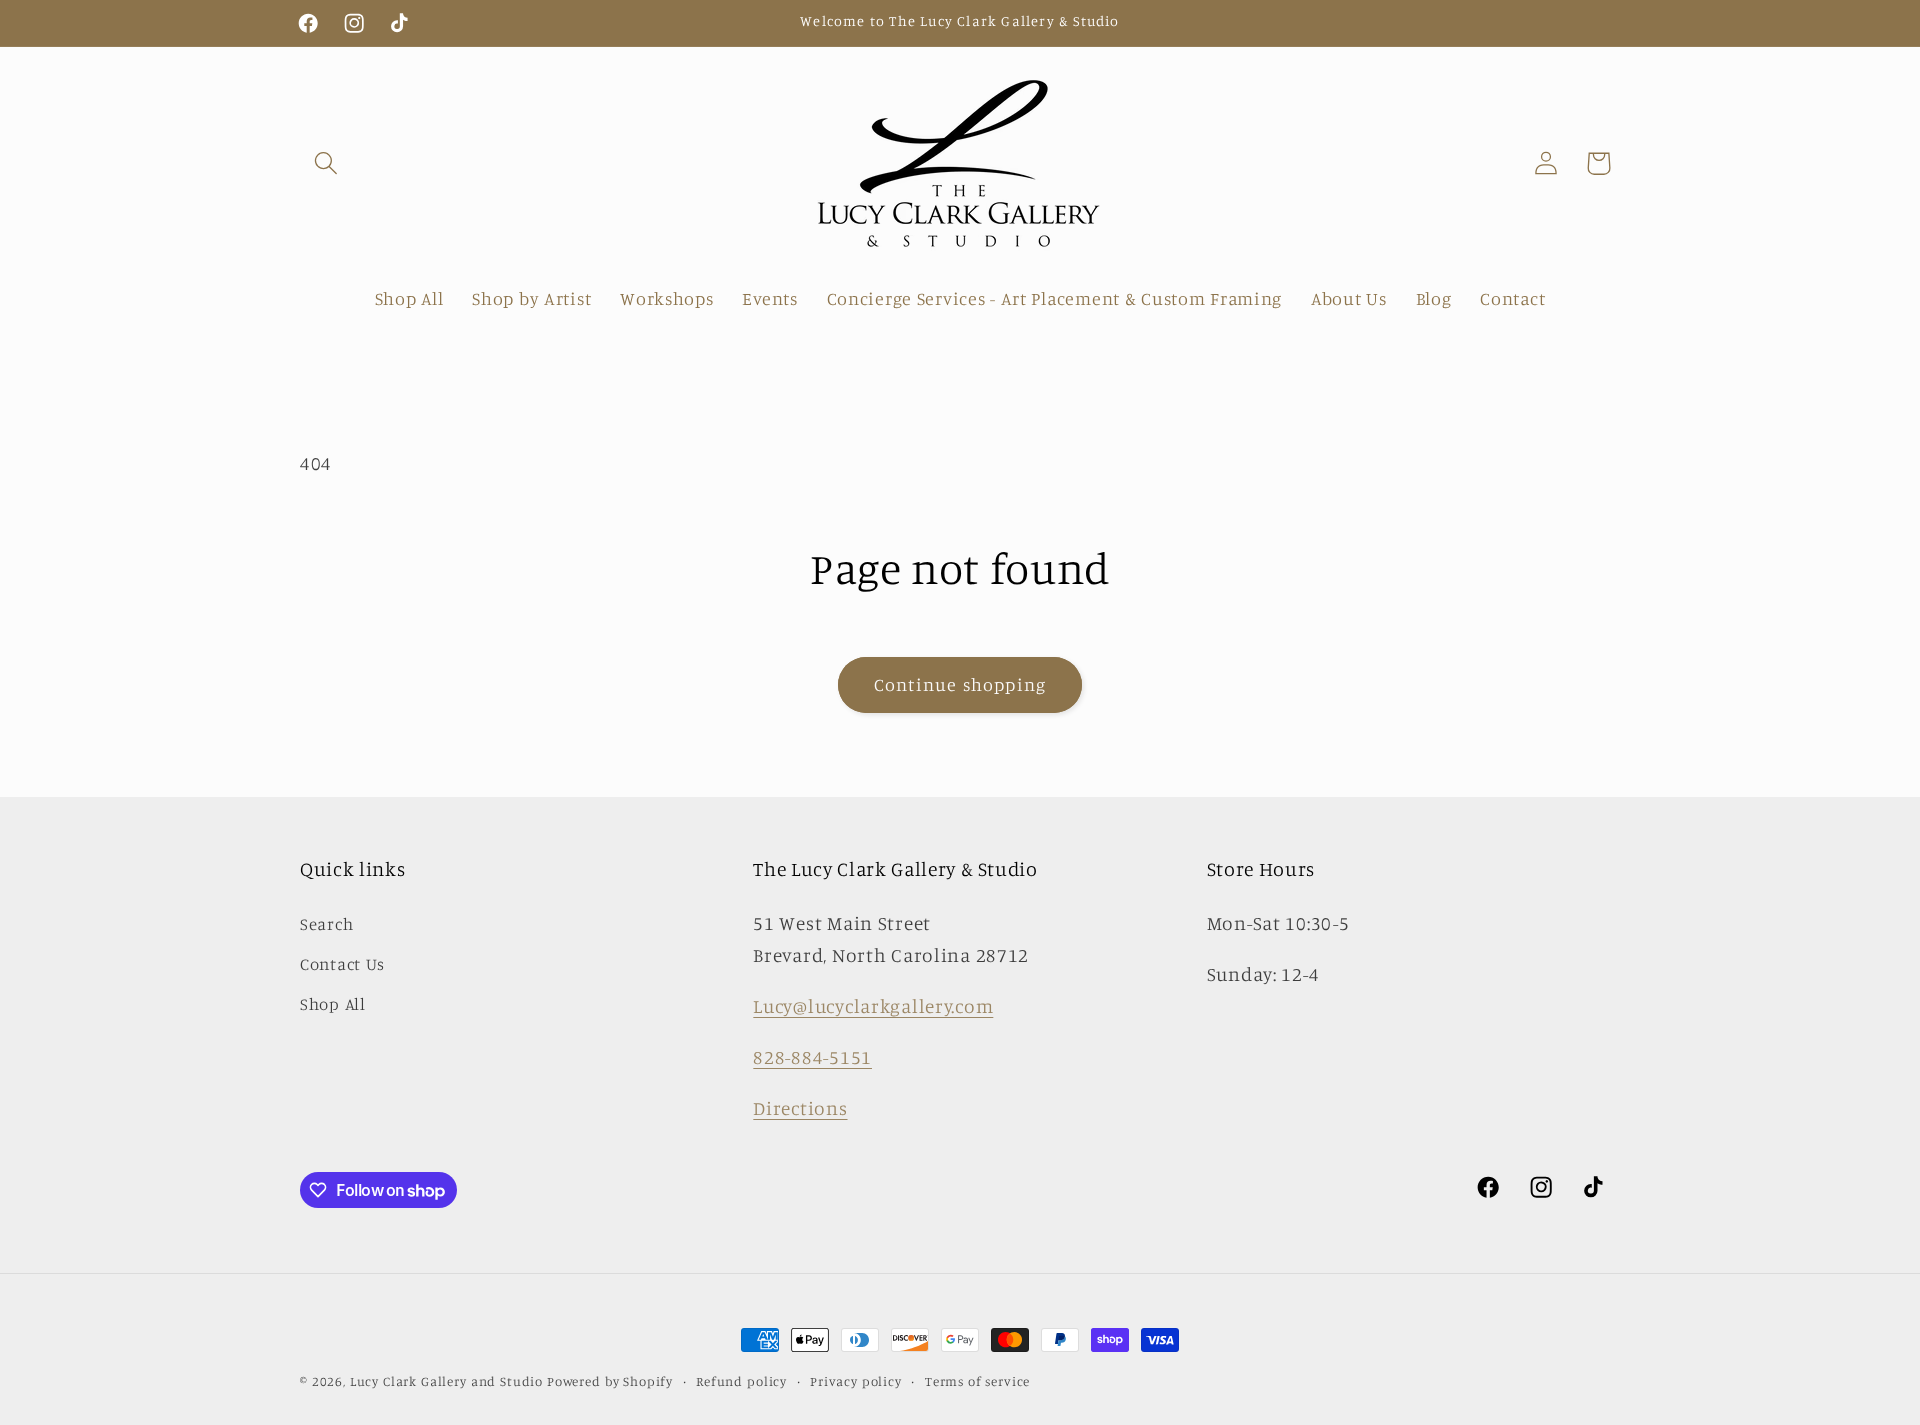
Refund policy (741, 1381)
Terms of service (977, 1381)
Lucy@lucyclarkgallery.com (873, 1006)
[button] (326, 163)
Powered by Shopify (610, 1381)
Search (326, 924)
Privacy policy (856, 1381)
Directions (800, 1108)
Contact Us (342, 964)
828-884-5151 (812, 1057)
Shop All (333, 1004)
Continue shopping (960, 684)
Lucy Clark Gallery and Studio (446, 1381)
